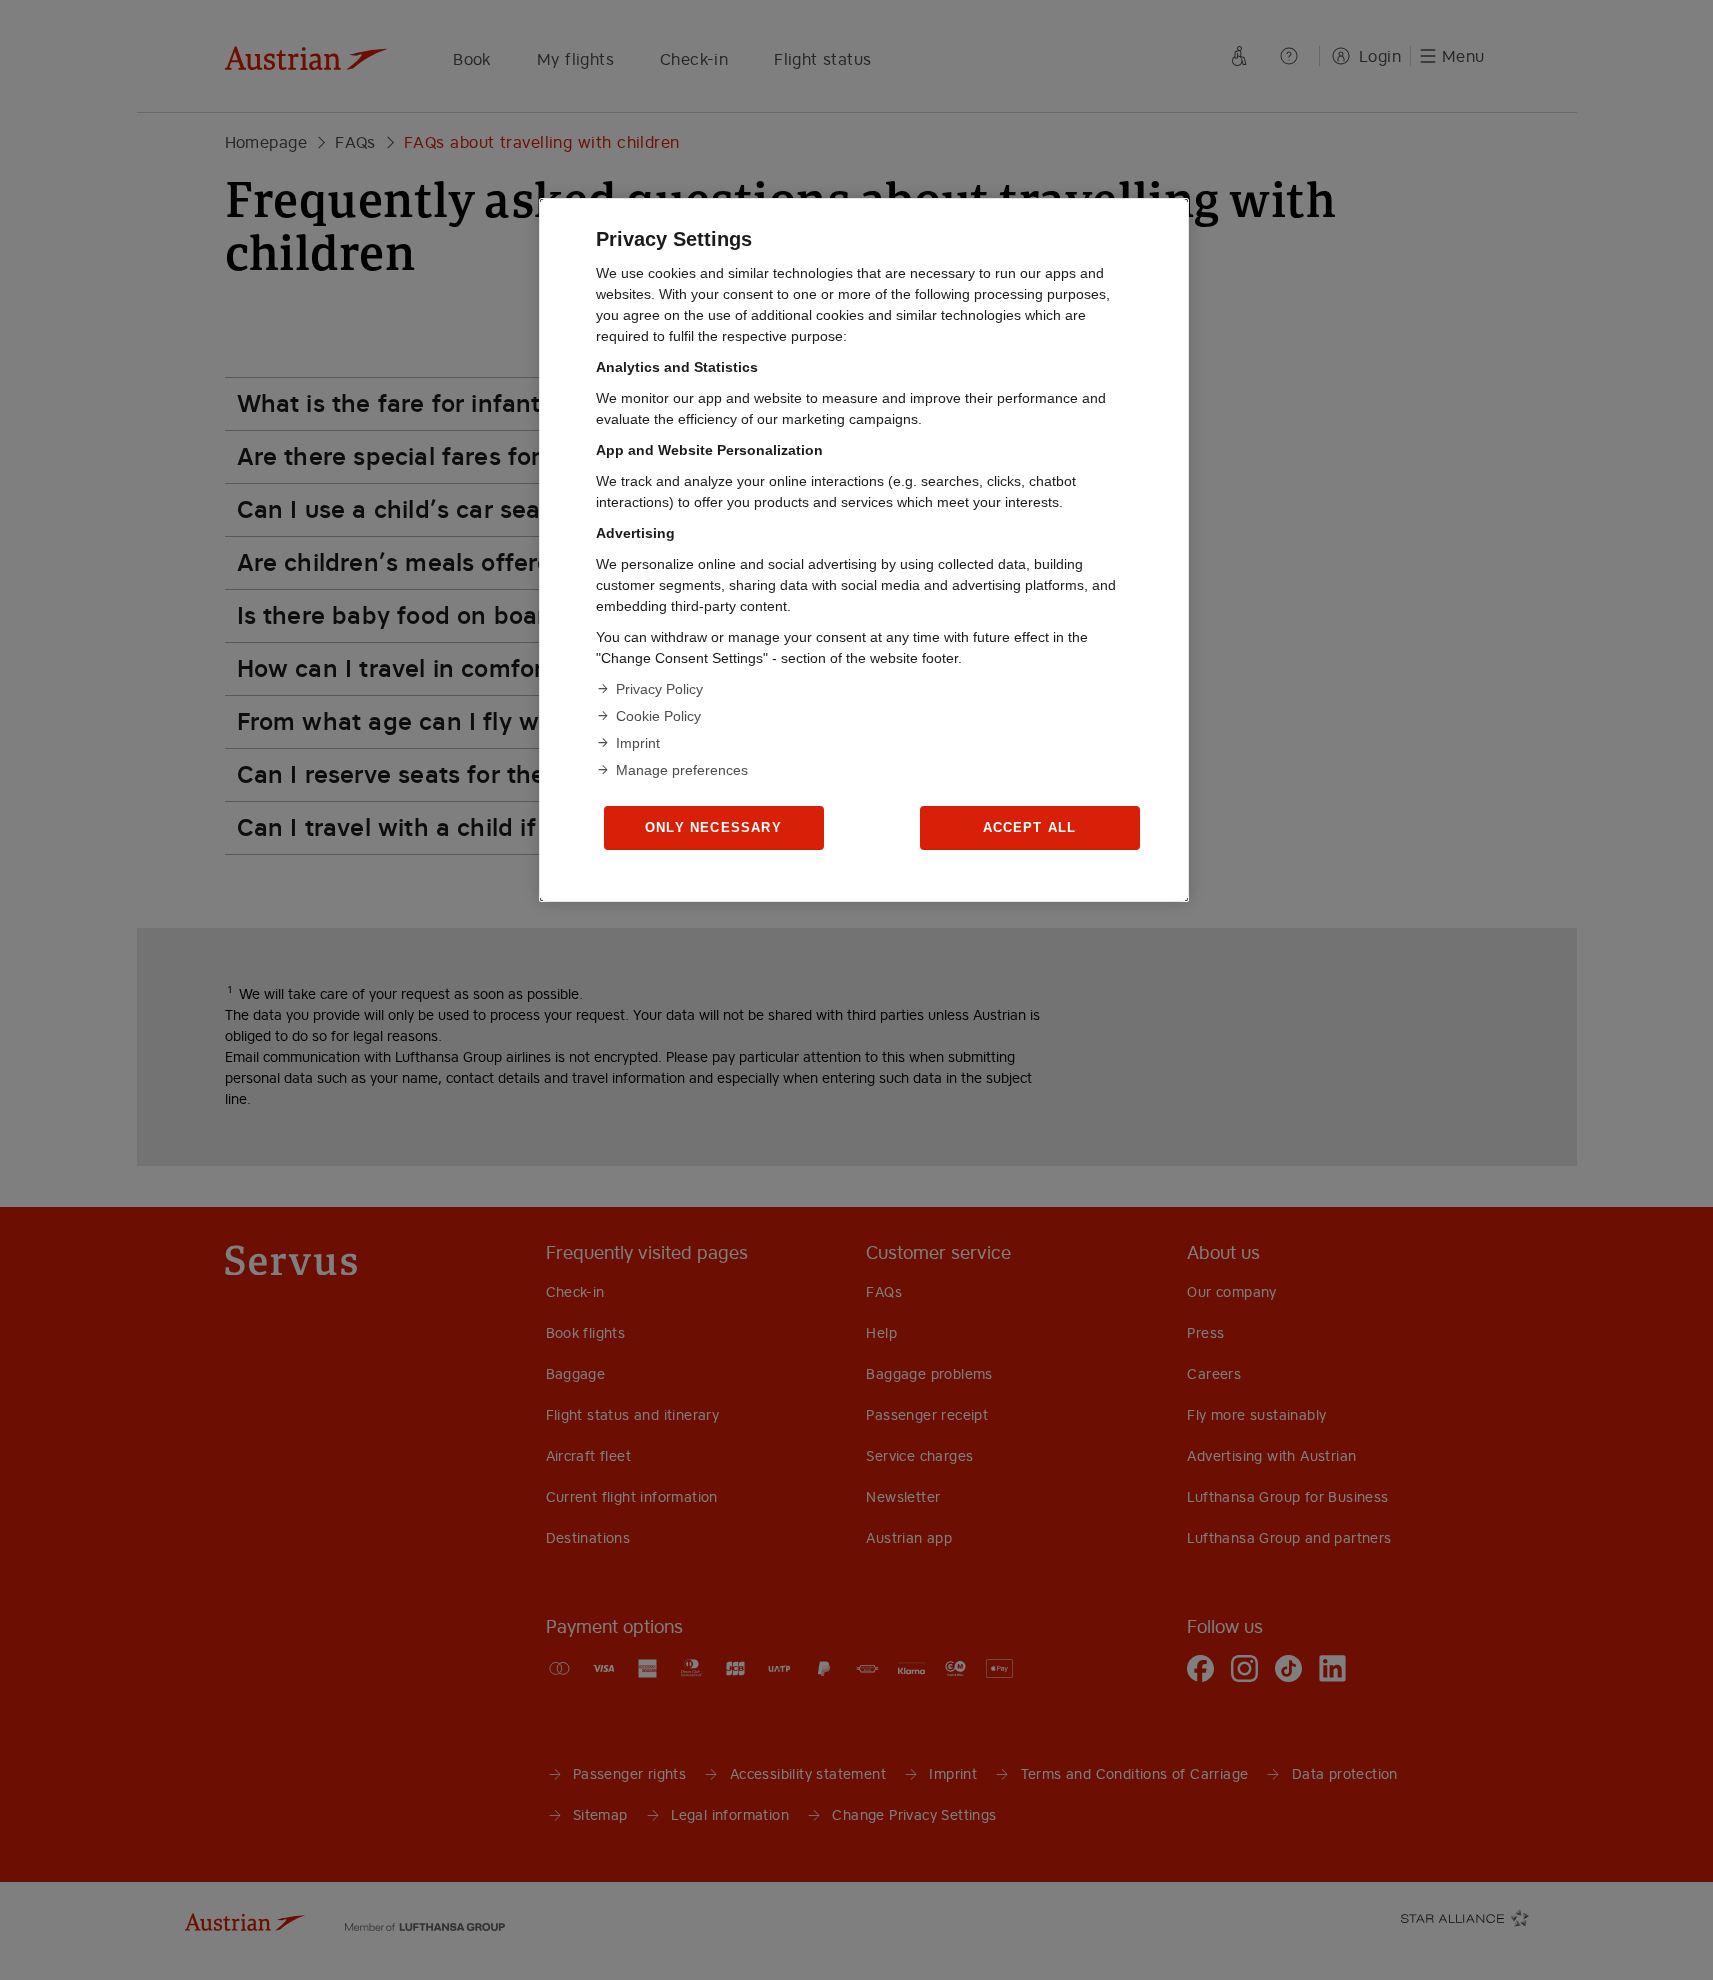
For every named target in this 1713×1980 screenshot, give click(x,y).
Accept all (1030, 827)
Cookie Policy (658, 716)
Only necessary (713, 827)
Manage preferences (682, 770)
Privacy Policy (659, 689)
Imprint (638, 743)
